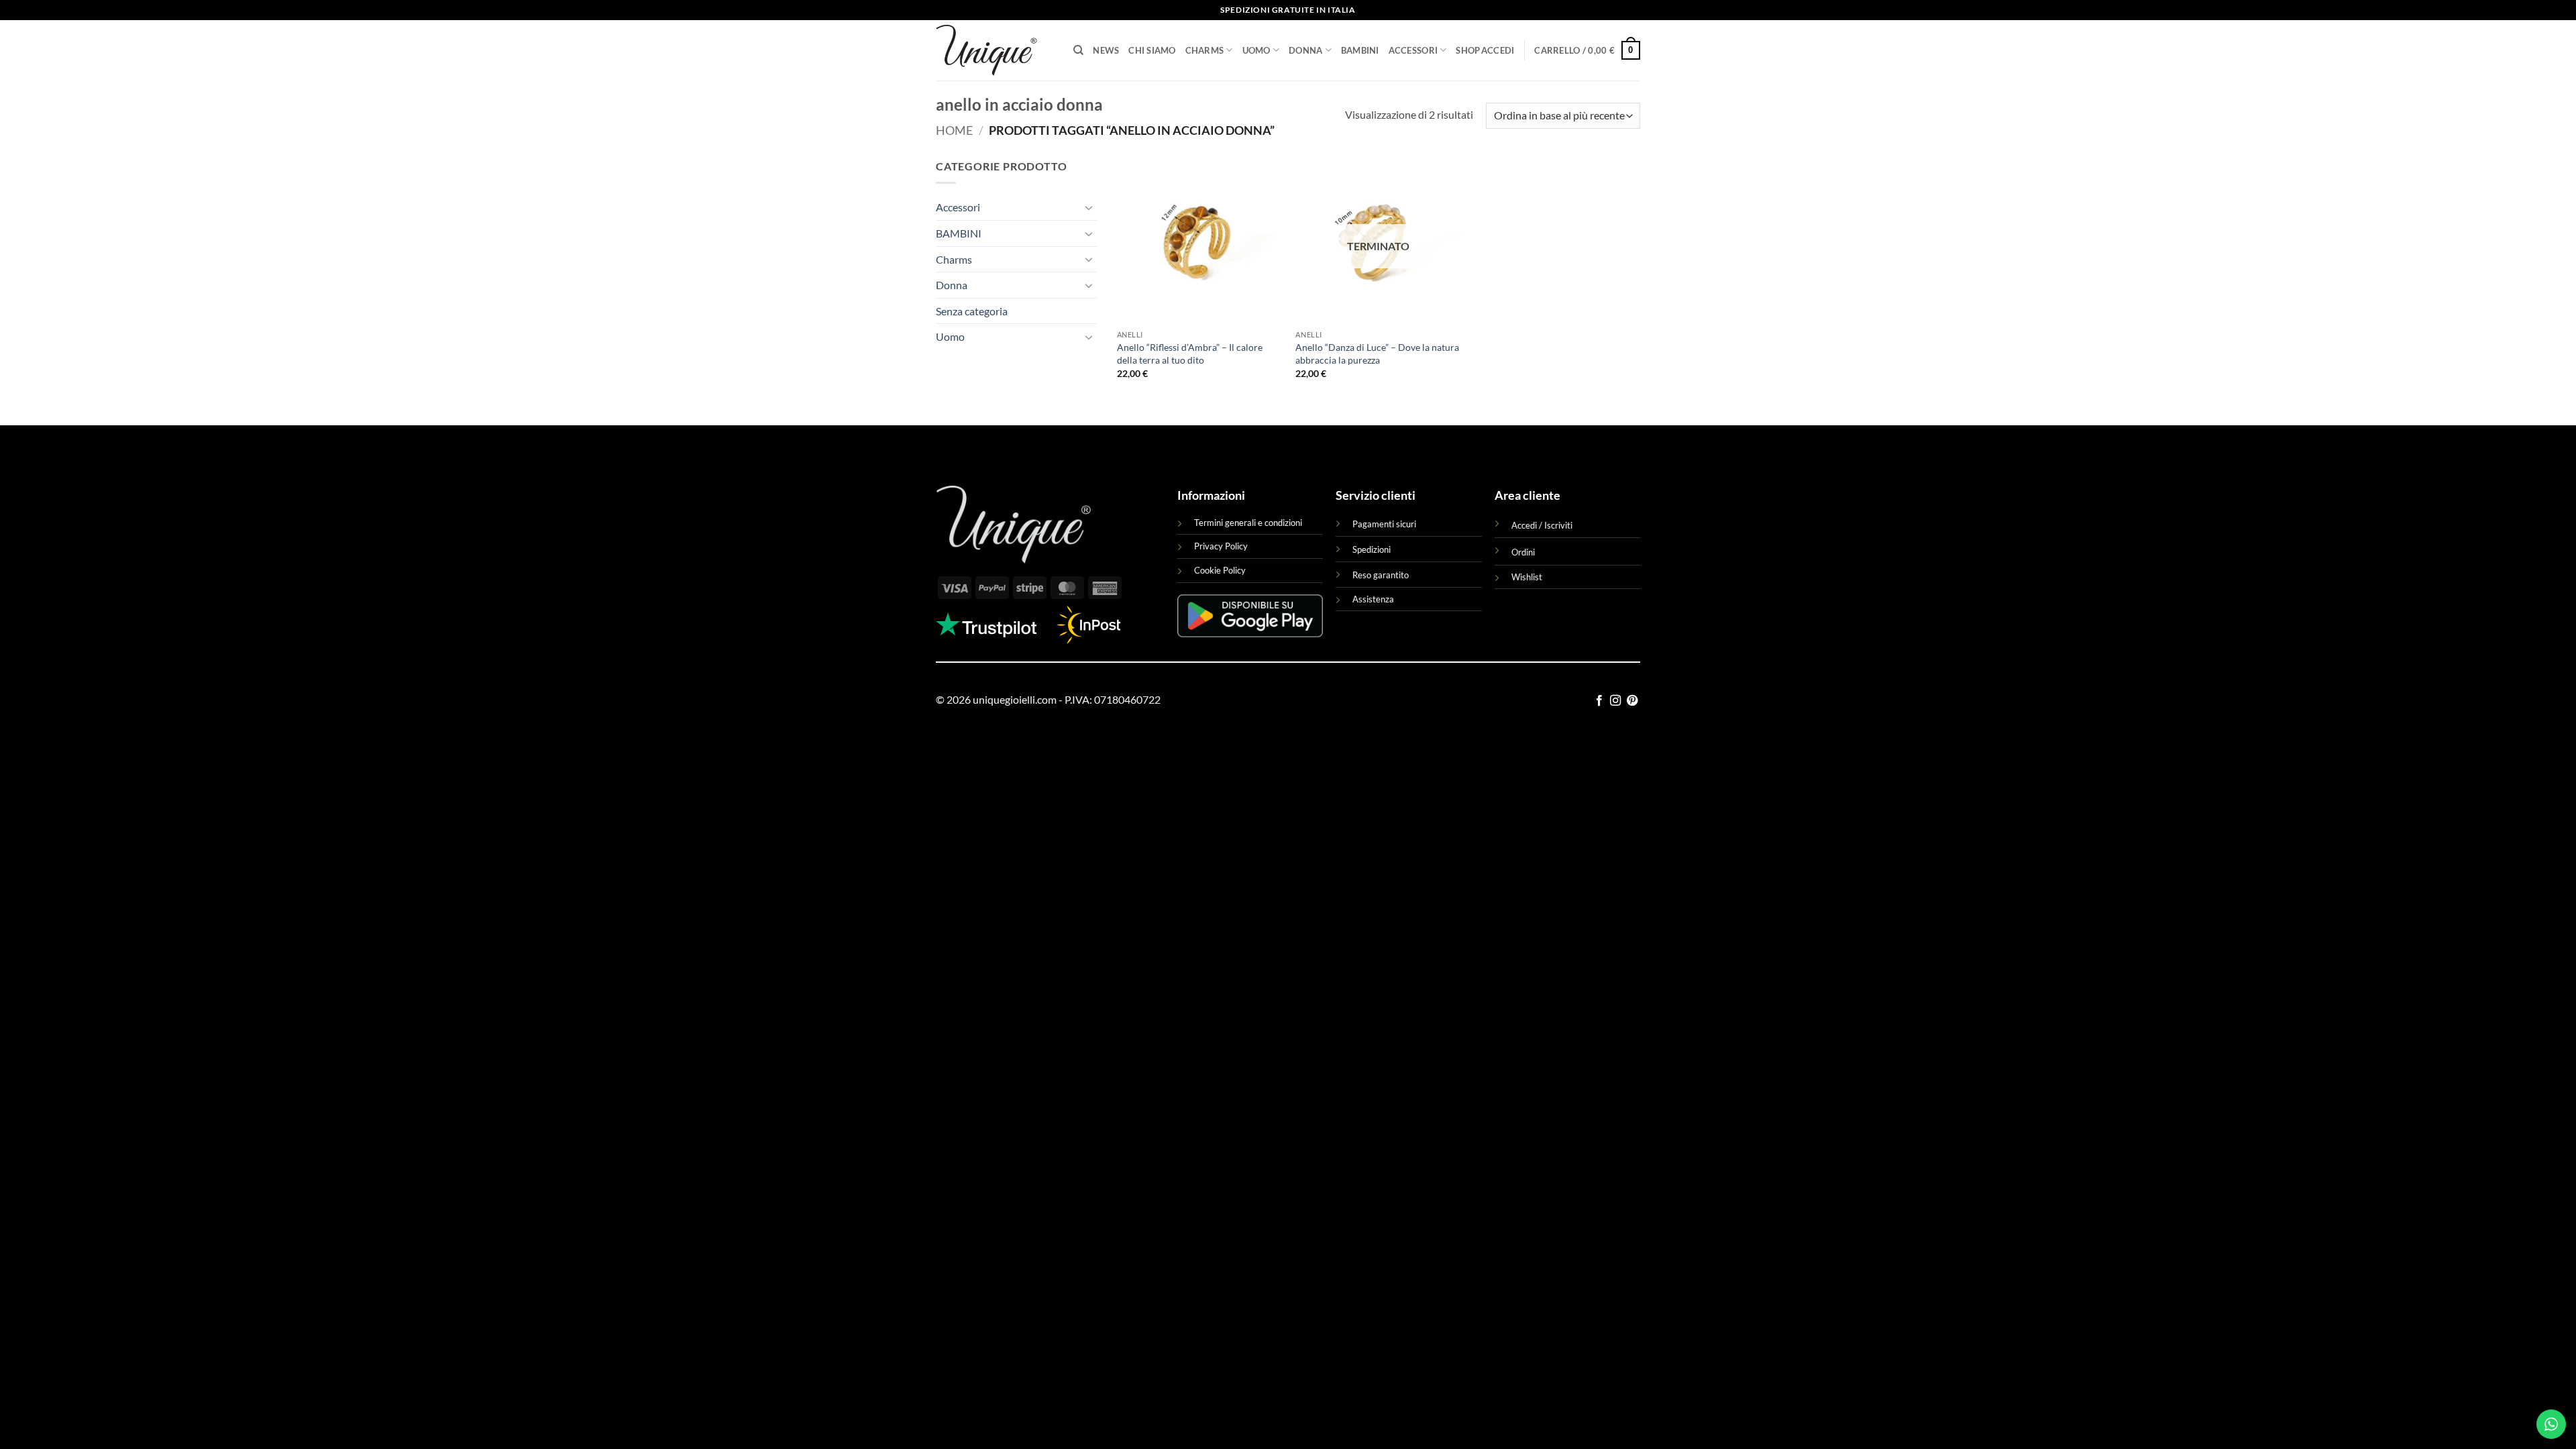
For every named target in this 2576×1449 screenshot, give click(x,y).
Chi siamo (1152, 50)
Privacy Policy (1221, 546)
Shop (1468, 50)
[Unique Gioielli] (995, 50)
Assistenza (1373, 599)
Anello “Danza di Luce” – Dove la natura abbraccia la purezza (1377, 354)
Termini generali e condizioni (1248, 523)
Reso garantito (1381, 575)
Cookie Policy (1220, 570)
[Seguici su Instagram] (1615, 701)
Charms (1205, 50)
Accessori (1413, 50)
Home (954, 130)
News (1106, 50)
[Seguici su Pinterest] (1632, 701)
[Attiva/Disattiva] (1089, 207)
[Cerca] (1078, 50)
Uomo (1256, 50)
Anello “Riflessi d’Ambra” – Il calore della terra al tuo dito (1190, 354)
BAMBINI (1360, 50)
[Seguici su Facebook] (1599, 701)
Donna (1305, 50)
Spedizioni (1372, 549)
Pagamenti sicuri (1384, 524)
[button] (1498, 50)
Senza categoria (972, 311)
